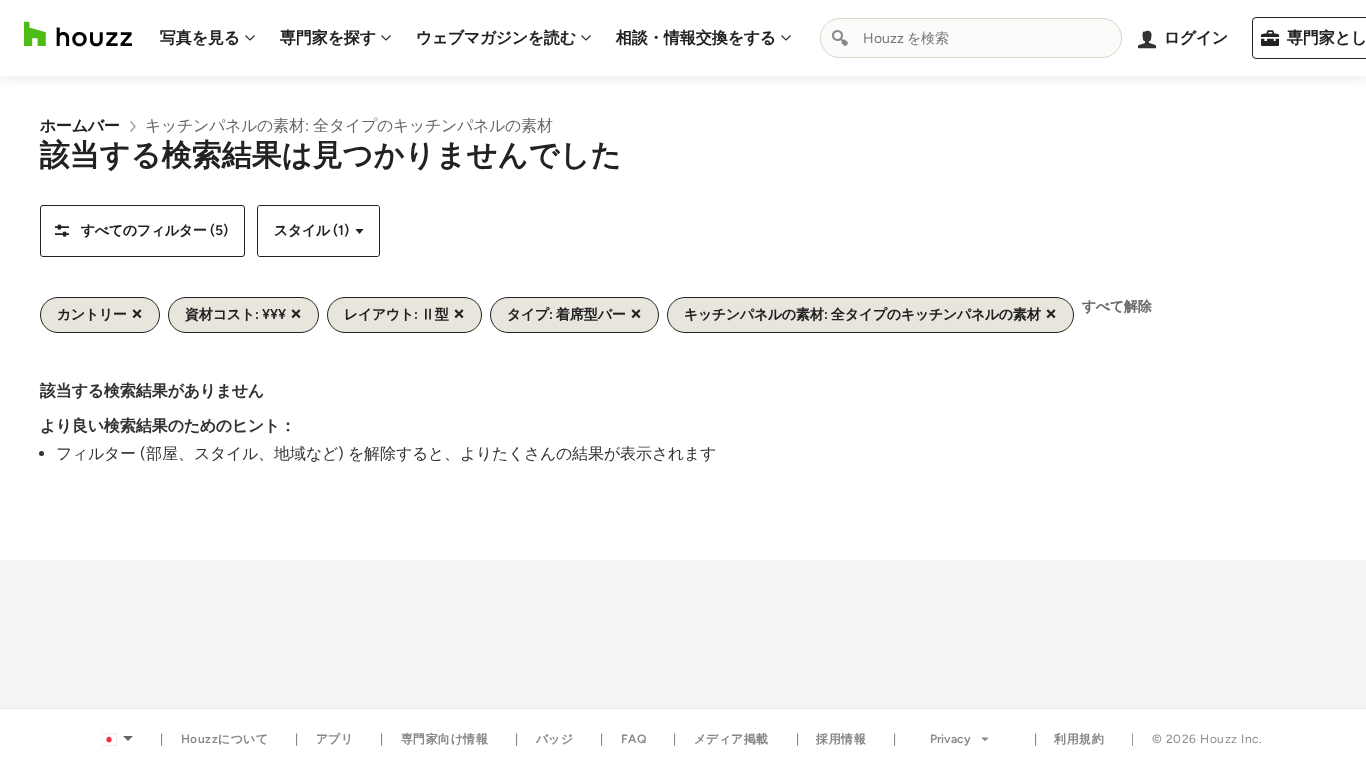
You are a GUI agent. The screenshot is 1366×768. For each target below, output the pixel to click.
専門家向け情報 (445, 739)
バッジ (555, 739)
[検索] (840, 38)
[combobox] (971, 38)
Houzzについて (225, 739)
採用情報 (841, 739)
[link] (80, 125)
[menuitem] (208, 38)
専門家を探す (328, 37)
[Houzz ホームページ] (78, 34)
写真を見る (200, 37)
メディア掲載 (731, 739)
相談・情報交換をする (696, 37)
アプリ (335, 739)
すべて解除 (1117, 306)
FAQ (634, 739)
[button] (142, 231)
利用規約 (1079, 739)
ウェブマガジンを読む (496, 37)
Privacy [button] (950, 739)
